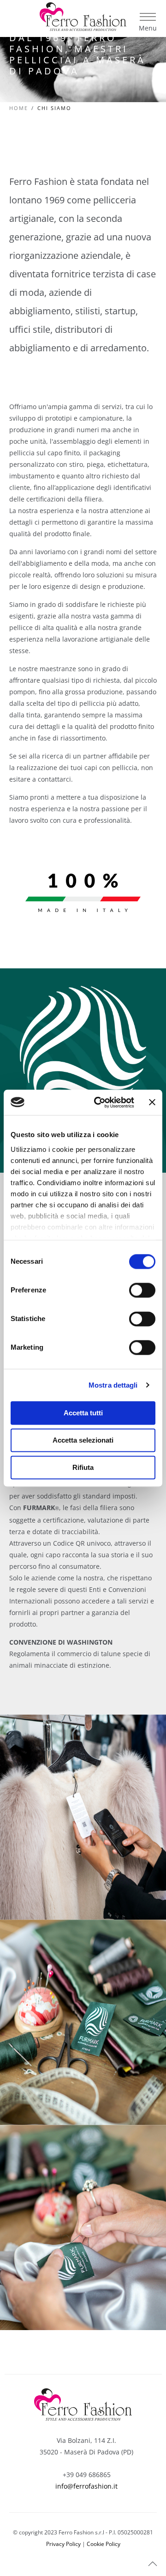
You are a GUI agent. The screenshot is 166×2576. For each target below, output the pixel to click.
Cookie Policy (104, 2544)
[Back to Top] (153, 2564)
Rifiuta (83, 1467)
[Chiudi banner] (152, 1102)
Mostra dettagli (113, 1385)
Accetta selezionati (83, 1440)
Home (19, 108)
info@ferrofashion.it (86, 2486)
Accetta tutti (83, 1413)
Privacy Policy (63, 2544)
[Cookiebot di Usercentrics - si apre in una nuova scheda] (99, 1102)
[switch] (142, 1290)
